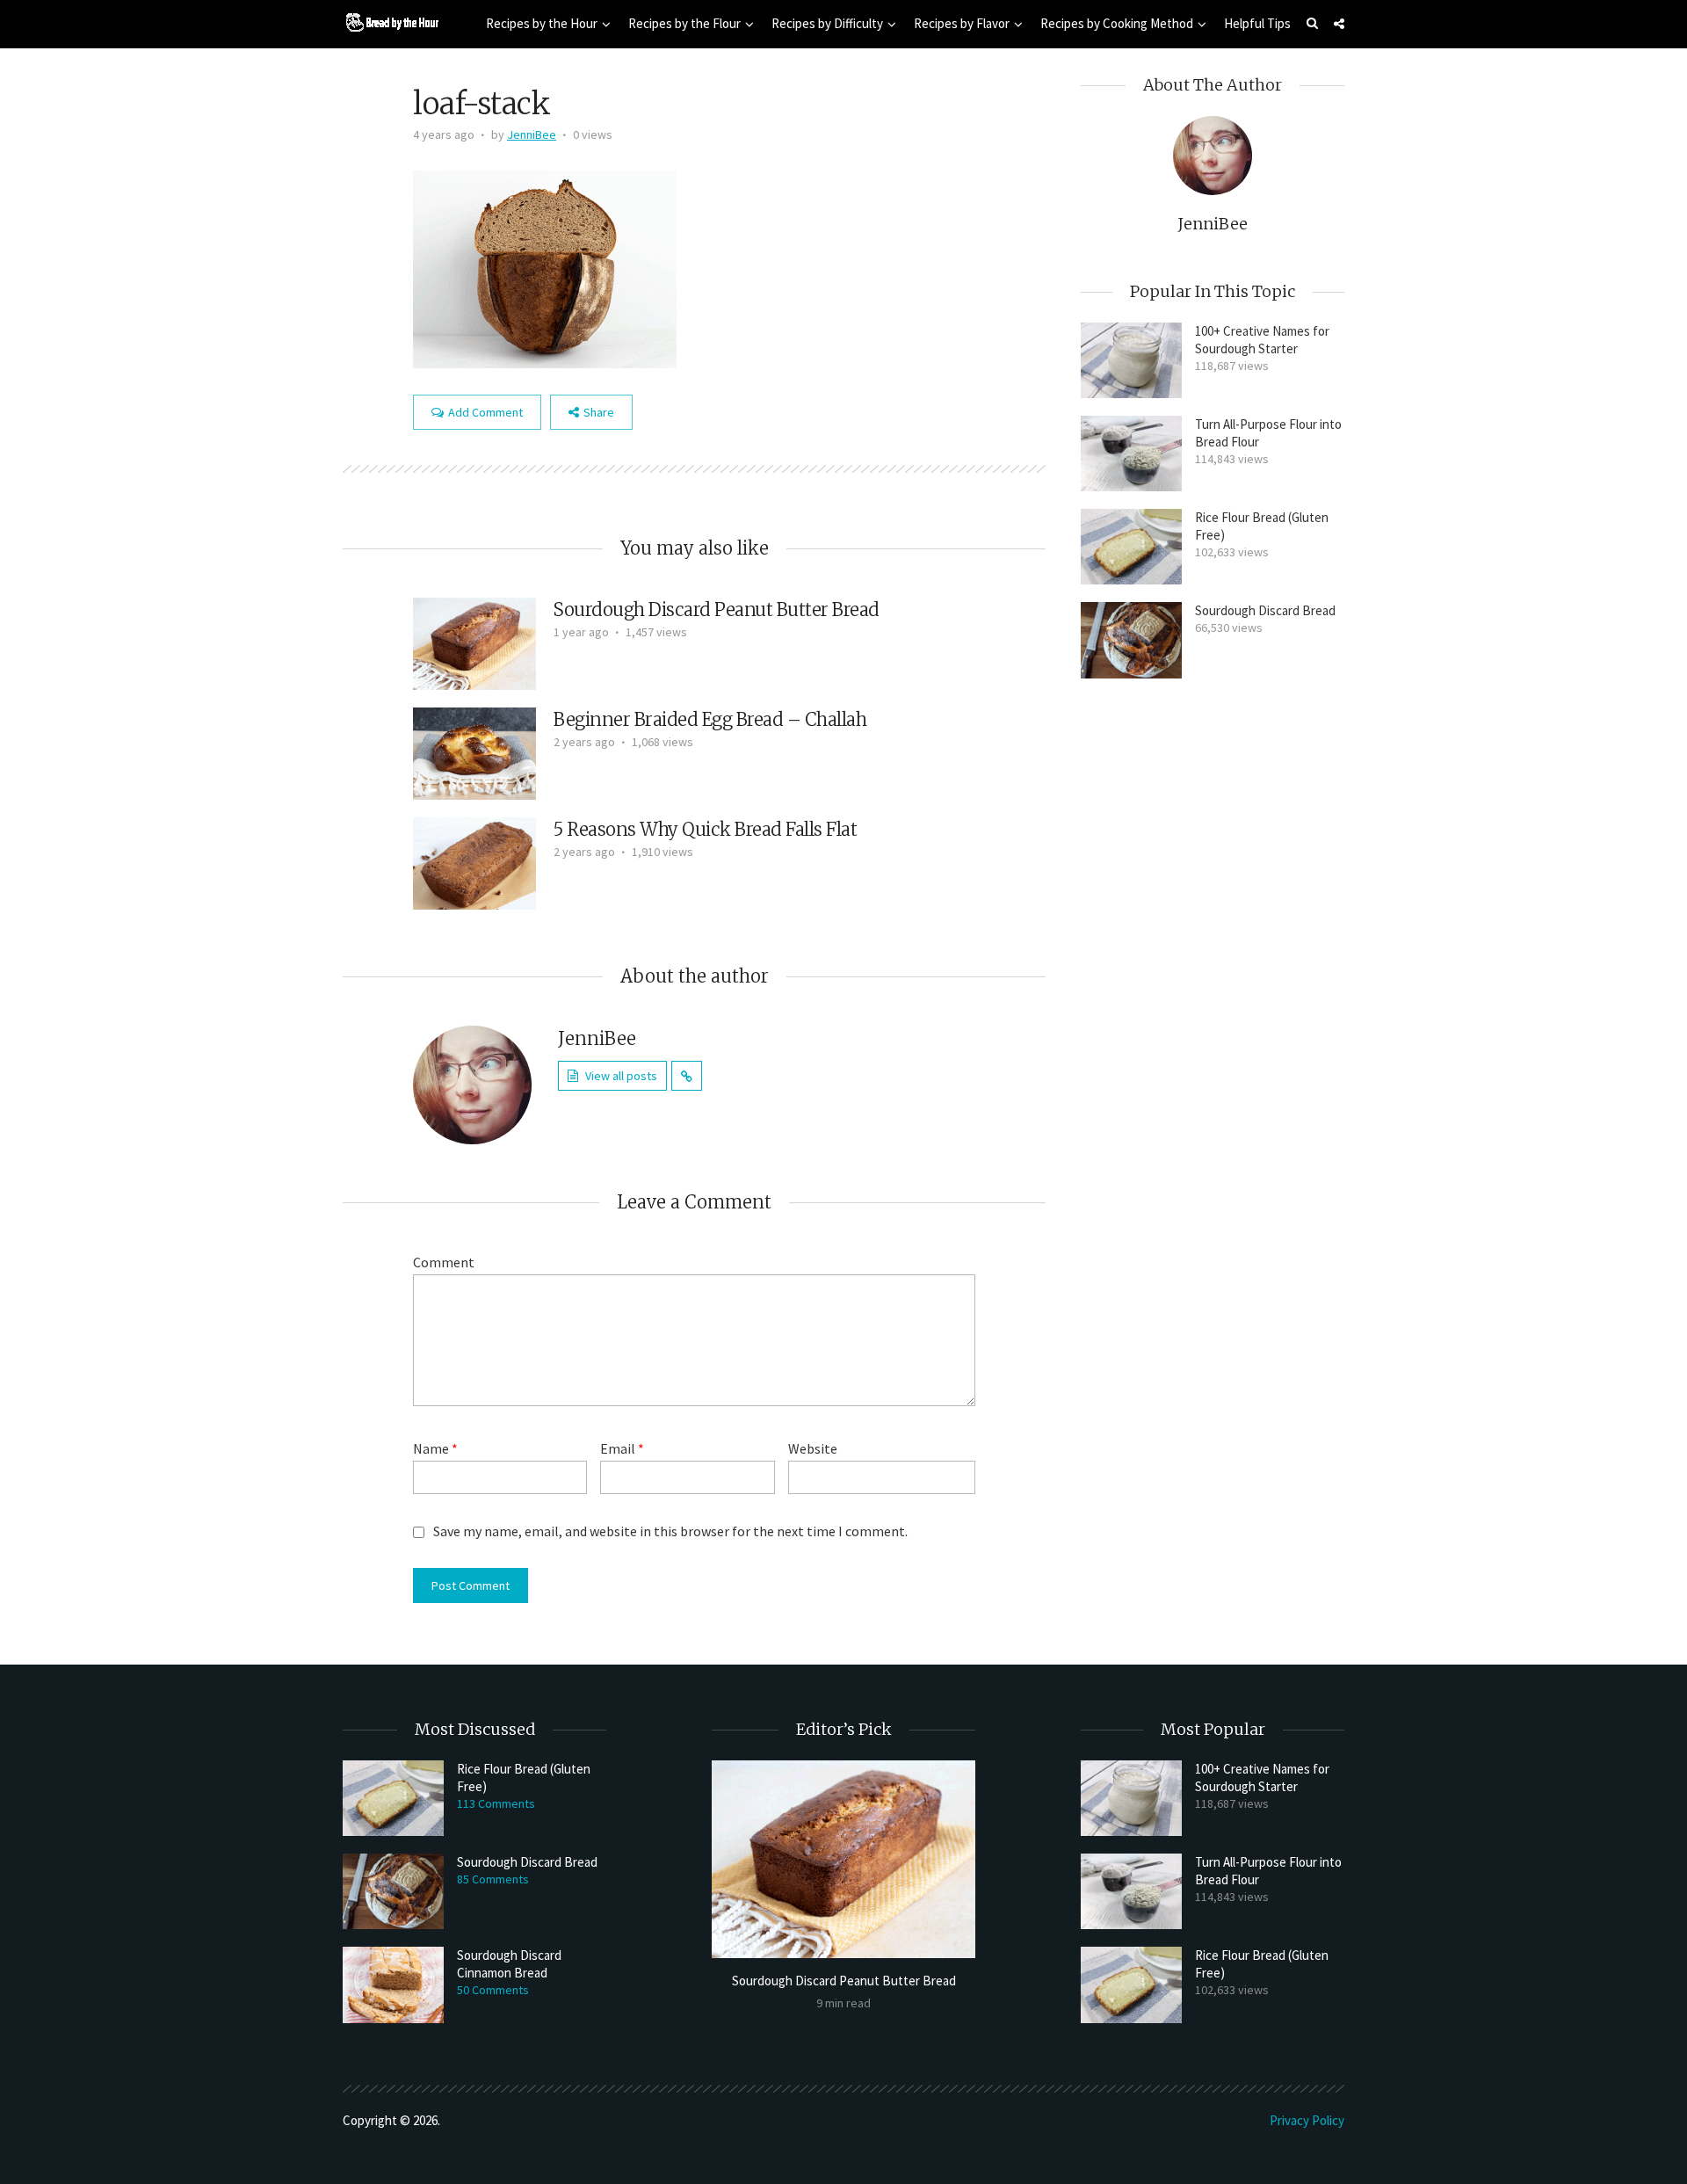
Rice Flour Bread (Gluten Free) (1262, 526)
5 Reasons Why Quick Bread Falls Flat (705, 829)
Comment (444, 1262)
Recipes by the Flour (684, 23)
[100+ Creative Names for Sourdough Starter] (1131, 360)
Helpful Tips (1257, 23)
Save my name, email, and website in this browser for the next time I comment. (670, 1531)
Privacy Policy (1307, 2120)
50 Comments (493, 1990)
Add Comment (485, 412)
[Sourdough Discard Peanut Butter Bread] (474, 642)
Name (435, 1448)
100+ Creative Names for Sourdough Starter (1262, 340)
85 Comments (493, 1879)
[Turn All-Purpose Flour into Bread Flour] (1131, 453)
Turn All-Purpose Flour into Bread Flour (1268, 433)
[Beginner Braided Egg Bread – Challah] (474, 751)
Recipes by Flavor (962, 23)
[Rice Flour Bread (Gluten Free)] (1131, 547)
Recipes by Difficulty (827, 23)
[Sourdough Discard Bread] (1131, 640)
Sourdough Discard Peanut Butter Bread (717, 609)
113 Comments (496, 1803)
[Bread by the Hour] (391, 22)
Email (622, 1448)
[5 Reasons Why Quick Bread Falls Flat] (474, 861)
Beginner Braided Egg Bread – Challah (710, 719)
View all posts (621, 1076)
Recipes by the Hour (542, 23)
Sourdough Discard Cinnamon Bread (509, 1964)
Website (813, 1448)
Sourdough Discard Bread (1265, 610)
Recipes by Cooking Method (1117, 23)
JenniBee (532, 134)
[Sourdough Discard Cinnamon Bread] (393, 1984)
